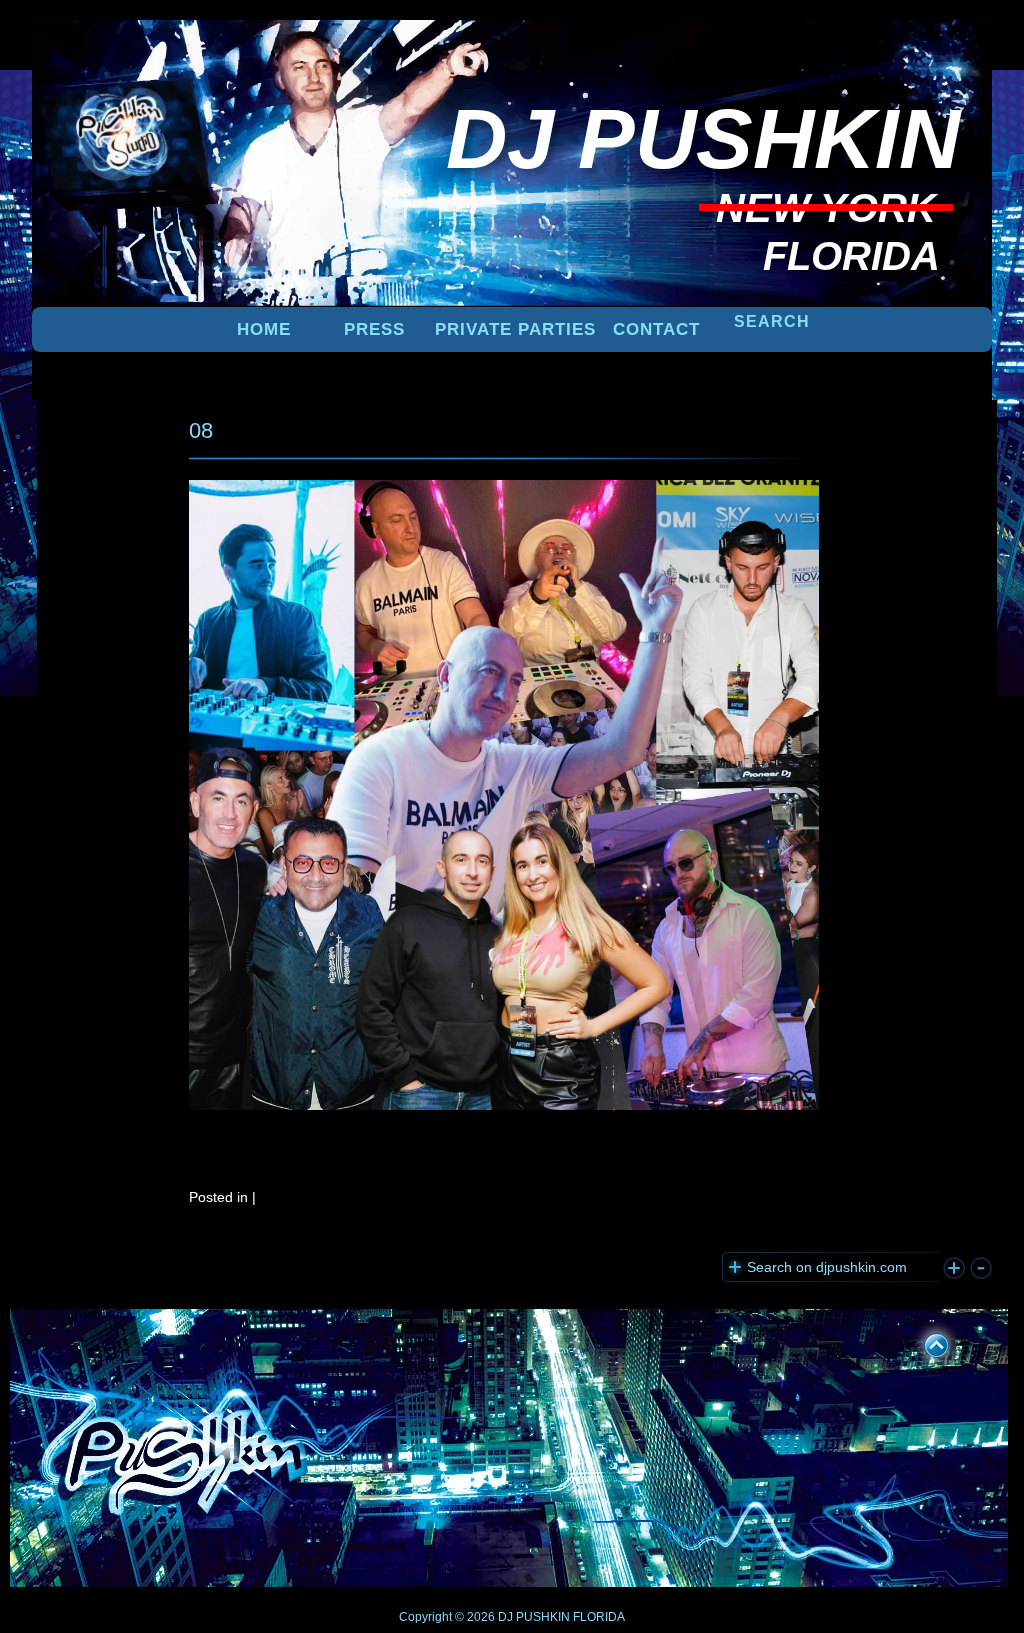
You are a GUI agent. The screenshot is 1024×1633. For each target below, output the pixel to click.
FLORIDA (599, 1617)
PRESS (374, 329)
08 (201, 430)
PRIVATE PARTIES (515, 329)
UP (923, 1342)
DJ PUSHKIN (532, 1617)
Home (264, 329)
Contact (656, 329)
